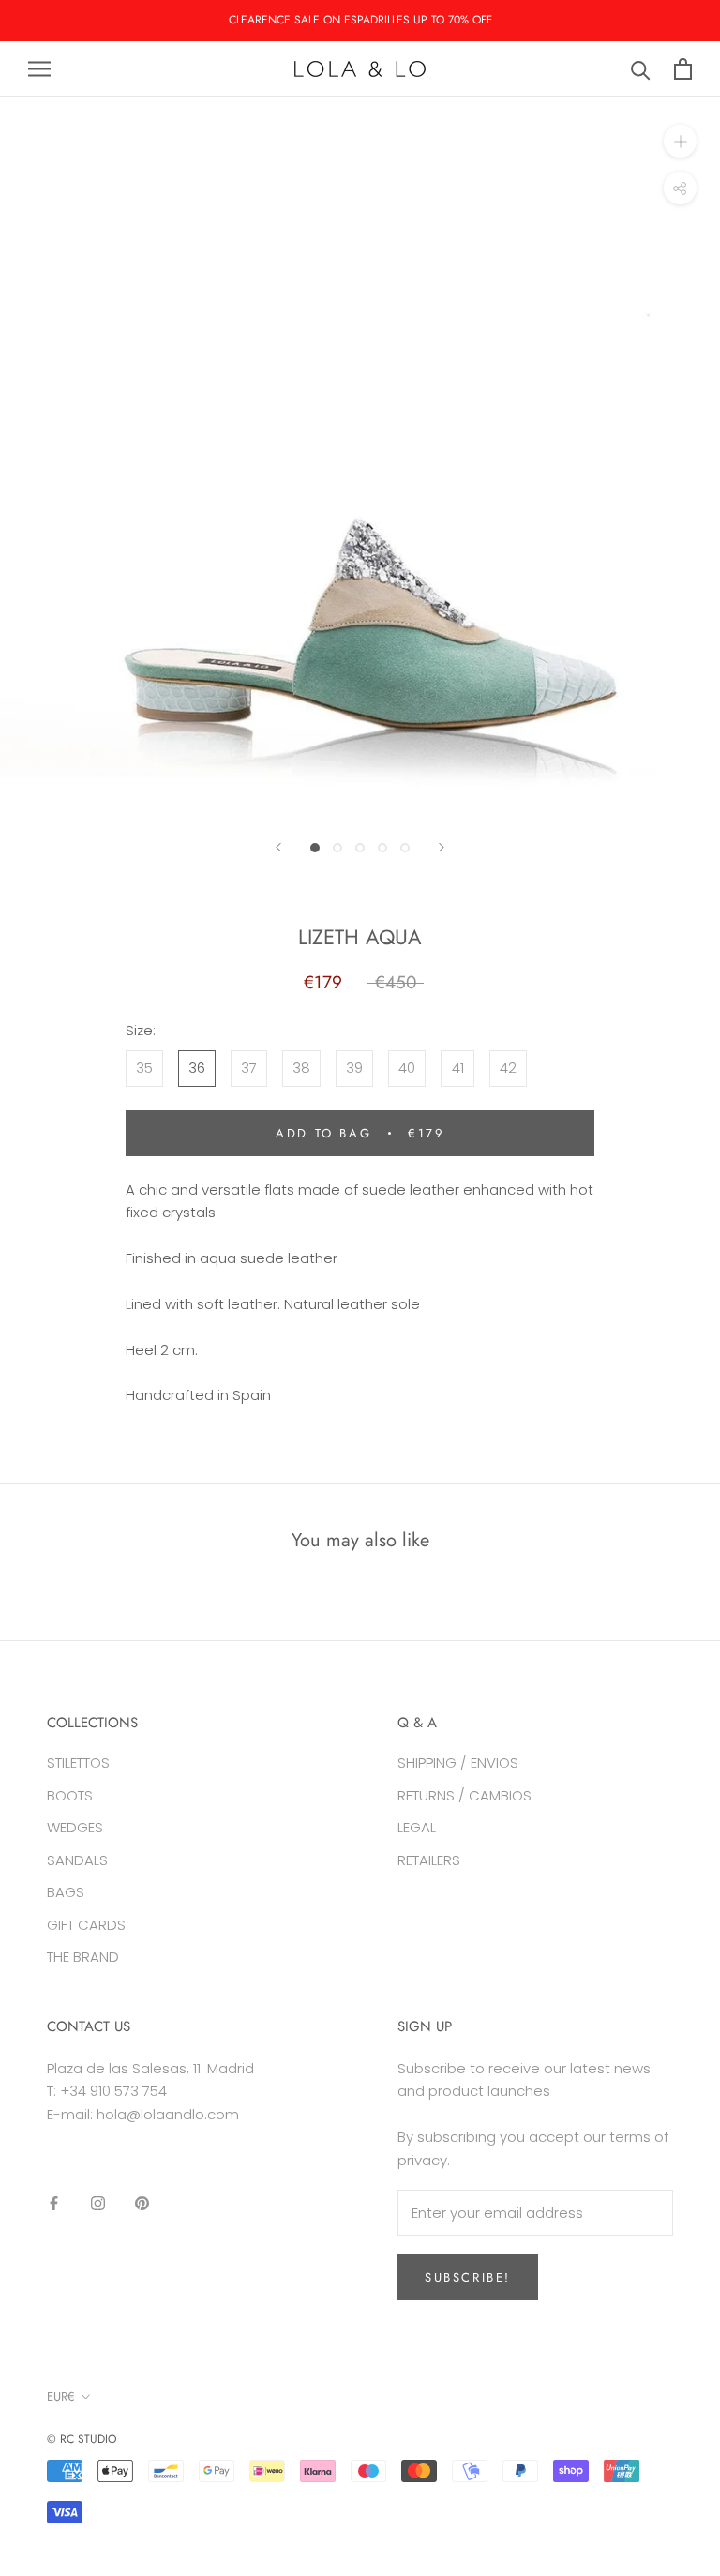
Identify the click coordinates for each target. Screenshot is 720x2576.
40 (407, 1068)
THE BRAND (83, 1957)
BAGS (66, 1892)
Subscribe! (468, 2277)
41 (458, 1068)
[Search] (641, 69)
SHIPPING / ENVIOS (458, 1763)
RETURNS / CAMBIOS (465, 1795)
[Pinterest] (142, 2203)
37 (249, 1068)
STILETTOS (78, 1763)
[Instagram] (98, 2203)
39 (354, 1068)
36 (197, 1068)
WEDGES (75, 1827)
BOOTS (70, 1795)
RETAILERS (429, 1860)
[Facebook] (54, 2203)
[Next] (442, 847)
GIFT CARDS (86, 1925)
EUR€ (61, 2396)
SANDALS (77, 1860)
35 (144, 1068)
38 (301, 1068)
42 (508, 1068)
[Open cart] (683, 69)
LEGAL (417, 1827)
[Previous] (278, 847)
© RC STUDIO (82, 2439)
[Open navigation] (39, 69)
